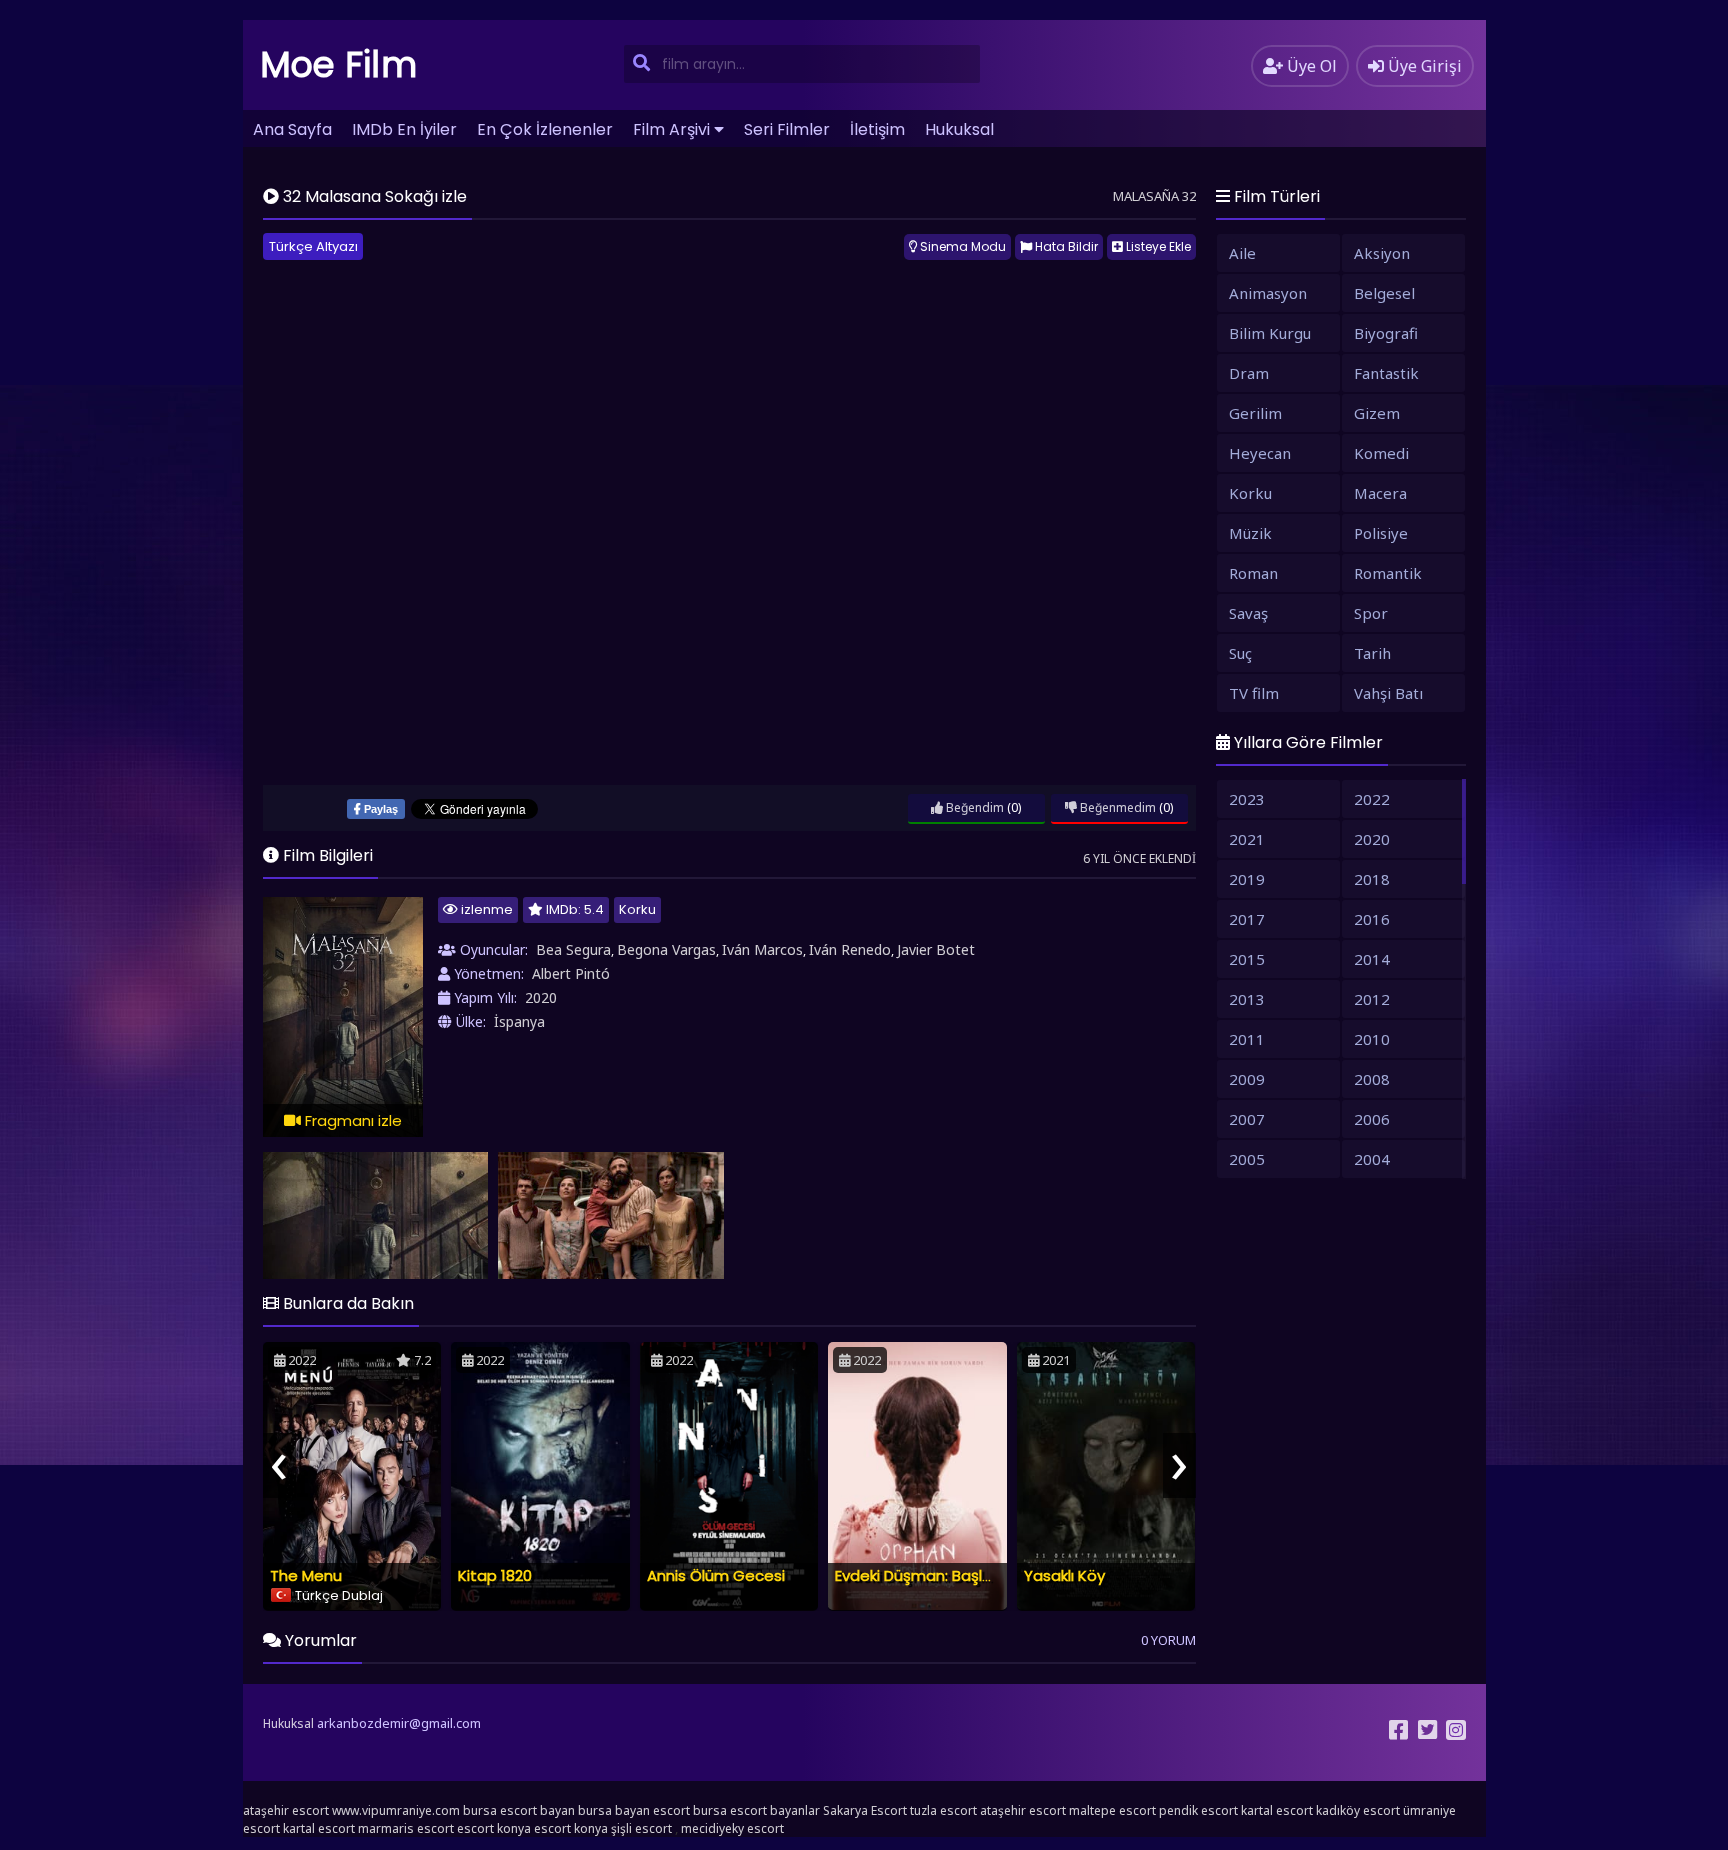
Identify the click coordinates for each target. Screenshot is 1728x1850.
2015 (1247, 959)
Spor (1371, 613)
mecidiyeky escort (732, 1828)
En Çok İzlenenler (545, 129)
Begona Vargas (666, 949)
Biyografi (1386, 333)
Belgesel (1384, 293)
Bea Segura (573, 949)
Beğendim (973, 807)
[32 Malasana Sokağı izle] (376, 1215)
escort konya (494, 1828)
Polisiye (1381, 533)
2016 (1372, 919)
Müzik (1250, 533)
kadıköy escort (1358, 1810)
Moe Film (339, 64)
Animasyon (1268, 293)
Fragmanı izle (351, 1120)
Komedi (1381, 453)
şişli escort (641, 1828)
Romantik (1388, 573)
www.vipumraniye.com (396, 1810)
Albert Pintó (571, 973)
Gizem (1377, 413)
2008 (1372, 1079)
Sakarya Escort (865, 1810)
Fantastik (1386, 373)
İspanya (519, 1021)
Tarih (1372, 653)
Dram (1249, 373)
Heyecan (1260, 453)
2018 (1372, 879)
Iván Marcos (762, 949)
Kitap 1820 (495, 1575)
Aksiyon (1382, 253)
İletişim (877, 129)
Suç (1240, 653)
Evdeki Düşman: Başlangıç (929, 1575)
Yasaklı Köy (1064, 1575)
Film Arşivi (671, 129)
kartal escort (1277, 1810)
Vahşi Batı (1388, 693)
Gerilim (1255, 413)
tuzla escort (943, 1810)
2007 (1247, 1119)
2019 (1247, 879)
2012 (1372, 999)
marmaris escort (406, 1828)
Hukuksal (959, 129)
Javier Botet (936, 949)
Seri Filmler (787, 129)
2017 (1247, 919)
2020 (541, 997)
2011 (1247, 1039)
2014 (1372, 959)
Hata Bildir (1065, 246)
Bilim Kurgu (1270, 333)
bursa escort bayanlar (756, 1810)
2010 (1372, 1039)
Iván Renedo (850, 949)
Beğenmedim (1116, 807)
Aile (1242, 253)
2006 (1372, 1119)
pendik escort (1198, 1810)
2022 (1372, 799)
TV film (1254, 693)
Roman (1253, 573)
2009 (1247, 1079)
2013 (1247, 999)
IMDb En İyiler (404, 129)
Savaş (1248, 613)
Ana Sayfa (292, 129)
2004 (1372, 1159)
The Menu (306, 1575)
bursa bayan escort (634, 1810)
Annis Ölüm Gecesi (716, 1575)
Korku (637, 909)
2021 (1247, 839)
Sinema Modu (961, 246)
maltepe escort (1112, 1810)
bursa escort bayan (519, 1810)
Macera (1380, 493)
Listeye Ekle (1157, 246)
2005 (1247, 1159)
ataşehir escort (286, 1810)
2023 (1247, 799)
